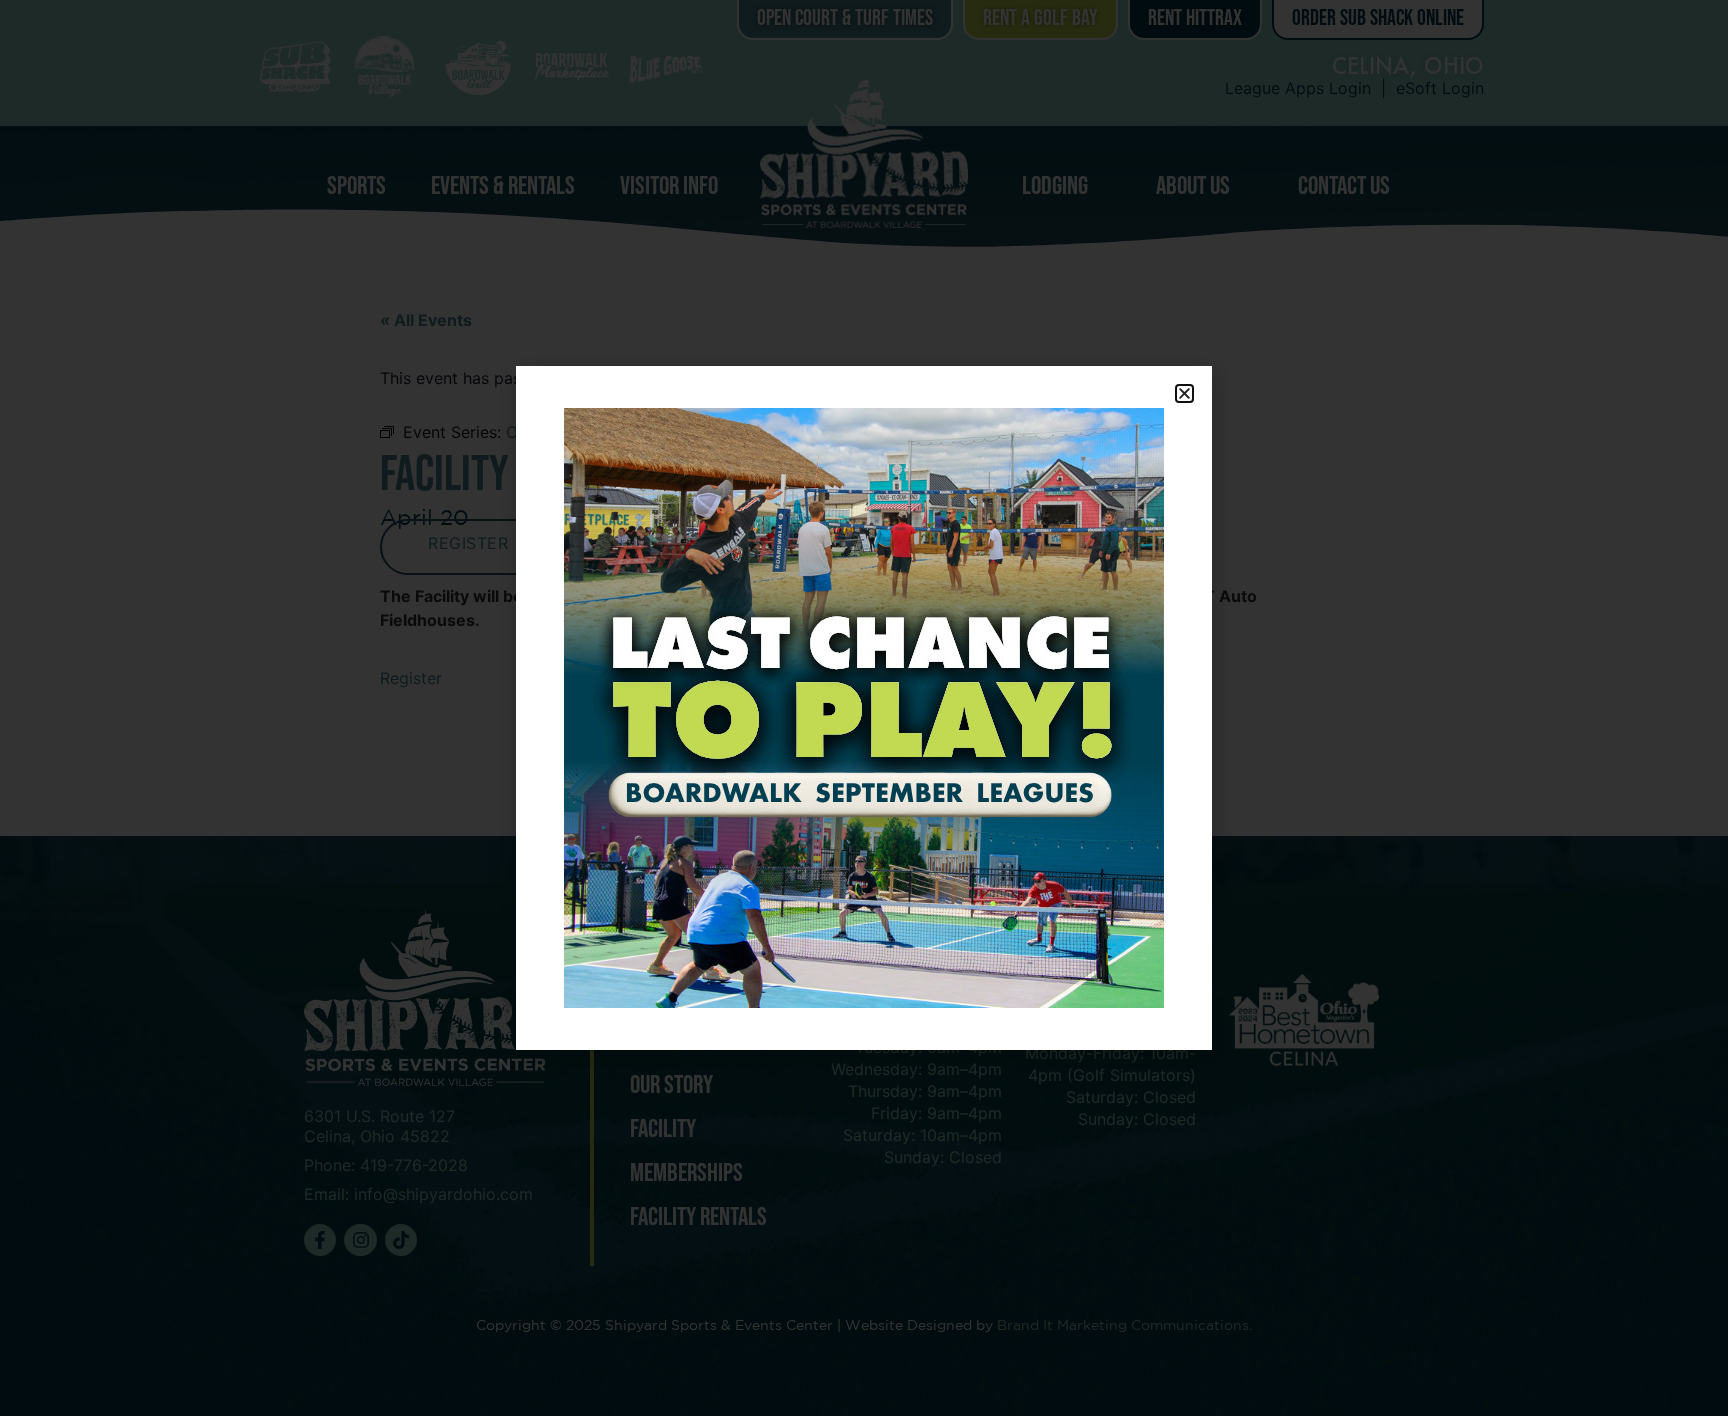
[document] (864, 708)
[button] (1184, 393)
